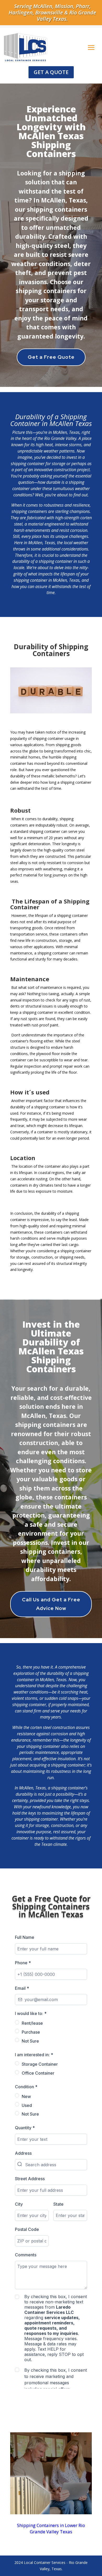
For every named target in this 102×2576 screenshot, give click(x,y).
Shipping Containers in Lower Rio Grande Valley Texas (51, 2528)
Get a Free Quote (51, 357)
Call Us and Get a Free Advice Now (51, 1604)
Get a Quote (51, 72)
